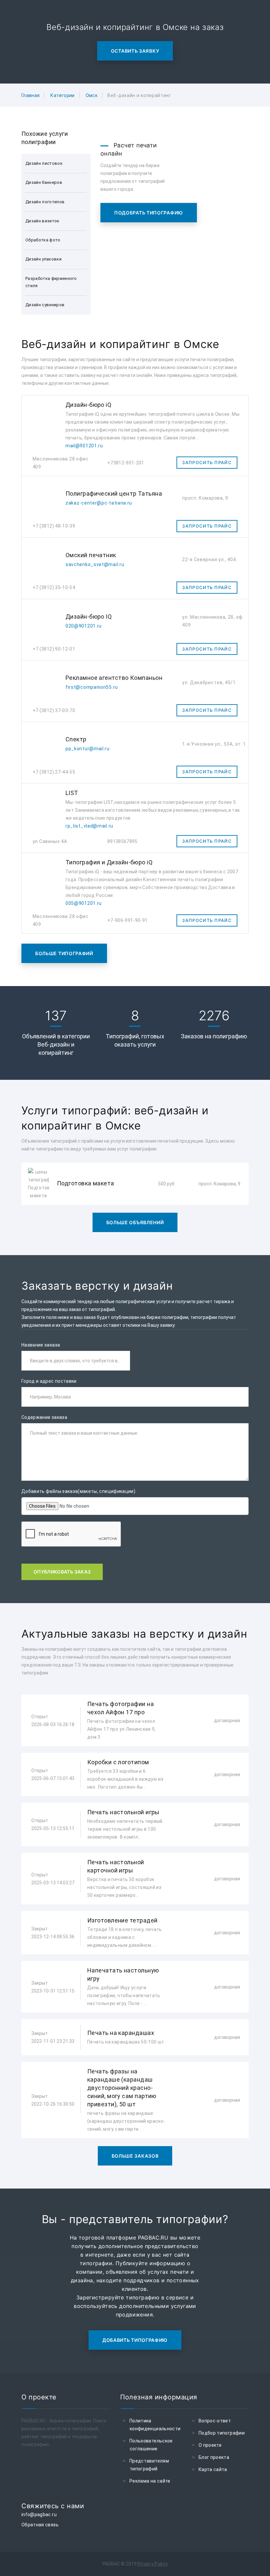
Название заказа (41, 1345)
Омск (92, 95)
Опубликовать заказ (62, 1572)
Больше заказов (135, 2156)
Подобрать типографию (149, 213)
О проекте (210, 2445)
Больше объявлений (135, 1222)
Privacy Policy (153, 2564)
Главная (30, 95)
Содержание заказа (44, 1417)
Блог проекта (214, 2457)
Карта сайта (213, 2469)
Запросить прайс (207, 462)
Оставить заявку (135, 51)
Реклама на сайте (150, 2481)
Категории (62, 95)
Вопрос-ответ (215, 2421)
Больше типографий (64, 953)
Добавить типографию (135, 2340)
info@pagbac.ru (39, 2514)
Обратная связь (40, 2525)
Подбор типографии (222, 2433)
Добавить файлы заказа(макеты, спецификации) (78, 1491)
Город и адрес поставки (49, 1381)
